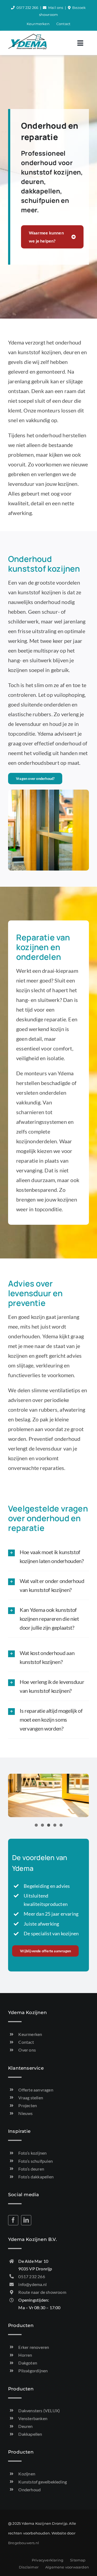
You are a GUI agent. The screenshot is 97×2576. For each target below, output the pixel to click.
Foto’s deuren (31, 2169)
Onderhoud (30, 2490)
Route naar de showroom (42, 2292)
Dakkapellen (30, 2434)
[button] (48, 1557)
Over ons (27, 2050)
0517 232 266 (27, 8)
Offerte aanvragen (36, 2090)
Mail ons (56, 8)
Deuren (25, 2426)
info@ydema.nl (32, 2284)
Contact (26, 2042)
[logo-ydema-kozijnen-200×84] (27, 36)
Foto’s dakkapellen (36, 2177)
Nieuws (25, 2113)
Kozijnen (27, 2474)
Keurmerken (30, 2034)
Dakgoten (28, 2363)
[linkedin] (26, 2220)
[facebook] (13, 2220)
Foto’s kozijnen (32, 2153)
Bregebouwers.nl (24, 2543)
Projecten (28, 2105)
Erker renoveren (34, 2347)
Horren (25, 2355)
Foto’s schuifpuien (36, 2161)
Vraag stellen (31, 2098)
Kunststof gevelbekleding (43, 2482)
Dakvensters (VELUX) (39, 2410)
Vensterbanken (33, 2418)
